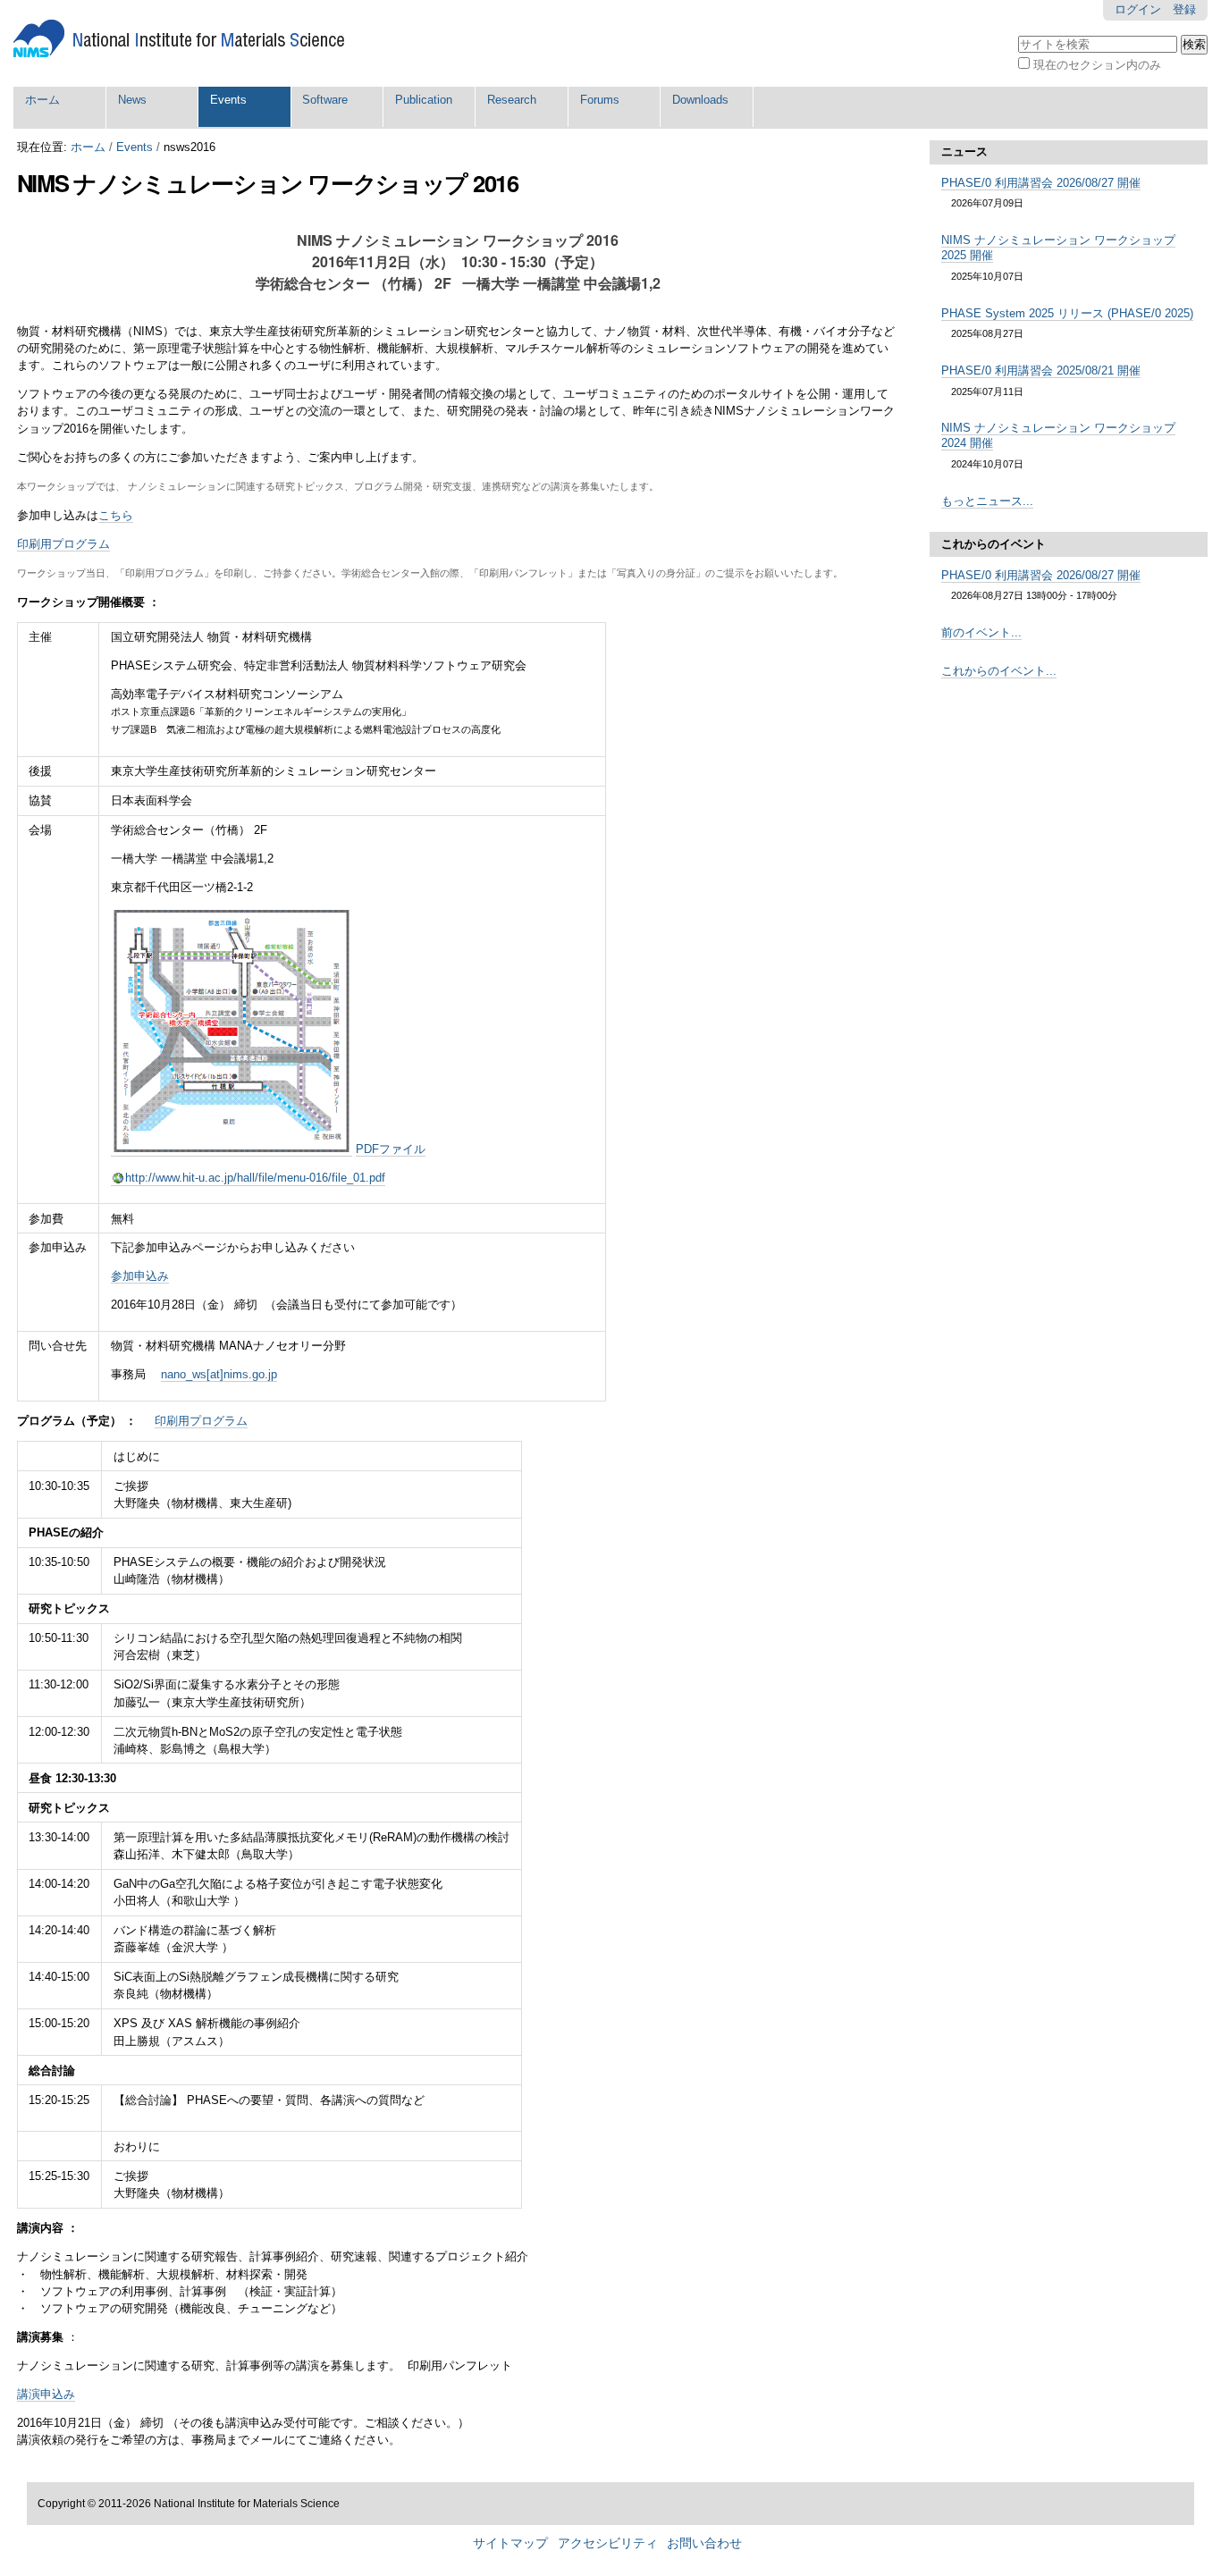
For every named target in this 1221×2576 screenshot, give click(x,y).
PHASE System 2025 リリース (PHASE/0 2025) (1067, 313)
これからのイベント (994, 544)
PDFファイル (391, 1149)
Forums (600, 100)
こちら (116, 515)
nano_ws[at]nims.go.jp (219, 1374)
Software (325, 100)
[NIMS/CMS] (179, 39)
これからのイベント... (999, 671)
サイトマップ (510, 2543)
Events (228, 100)
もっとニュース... (987, 501)
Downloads (700, 100)
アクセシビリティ (608, 2543)
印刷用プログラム (63, 544)
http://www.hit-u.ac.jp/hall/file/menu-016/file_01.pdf (255, 1178)
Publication (424, 100)
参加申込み (140, 1276)
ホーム (42, 100)
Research (512, 100)
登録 (1184, 9)
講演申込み (46, 2394)
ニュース (964, 152)
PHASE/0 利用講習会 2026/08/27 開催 (1041, 183)
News (132, 100)
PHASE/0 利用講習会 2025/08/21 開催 (1041, 370)
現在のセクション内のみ (1097, 65)
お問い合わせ (704, 2543)
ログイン (1138, 9)
